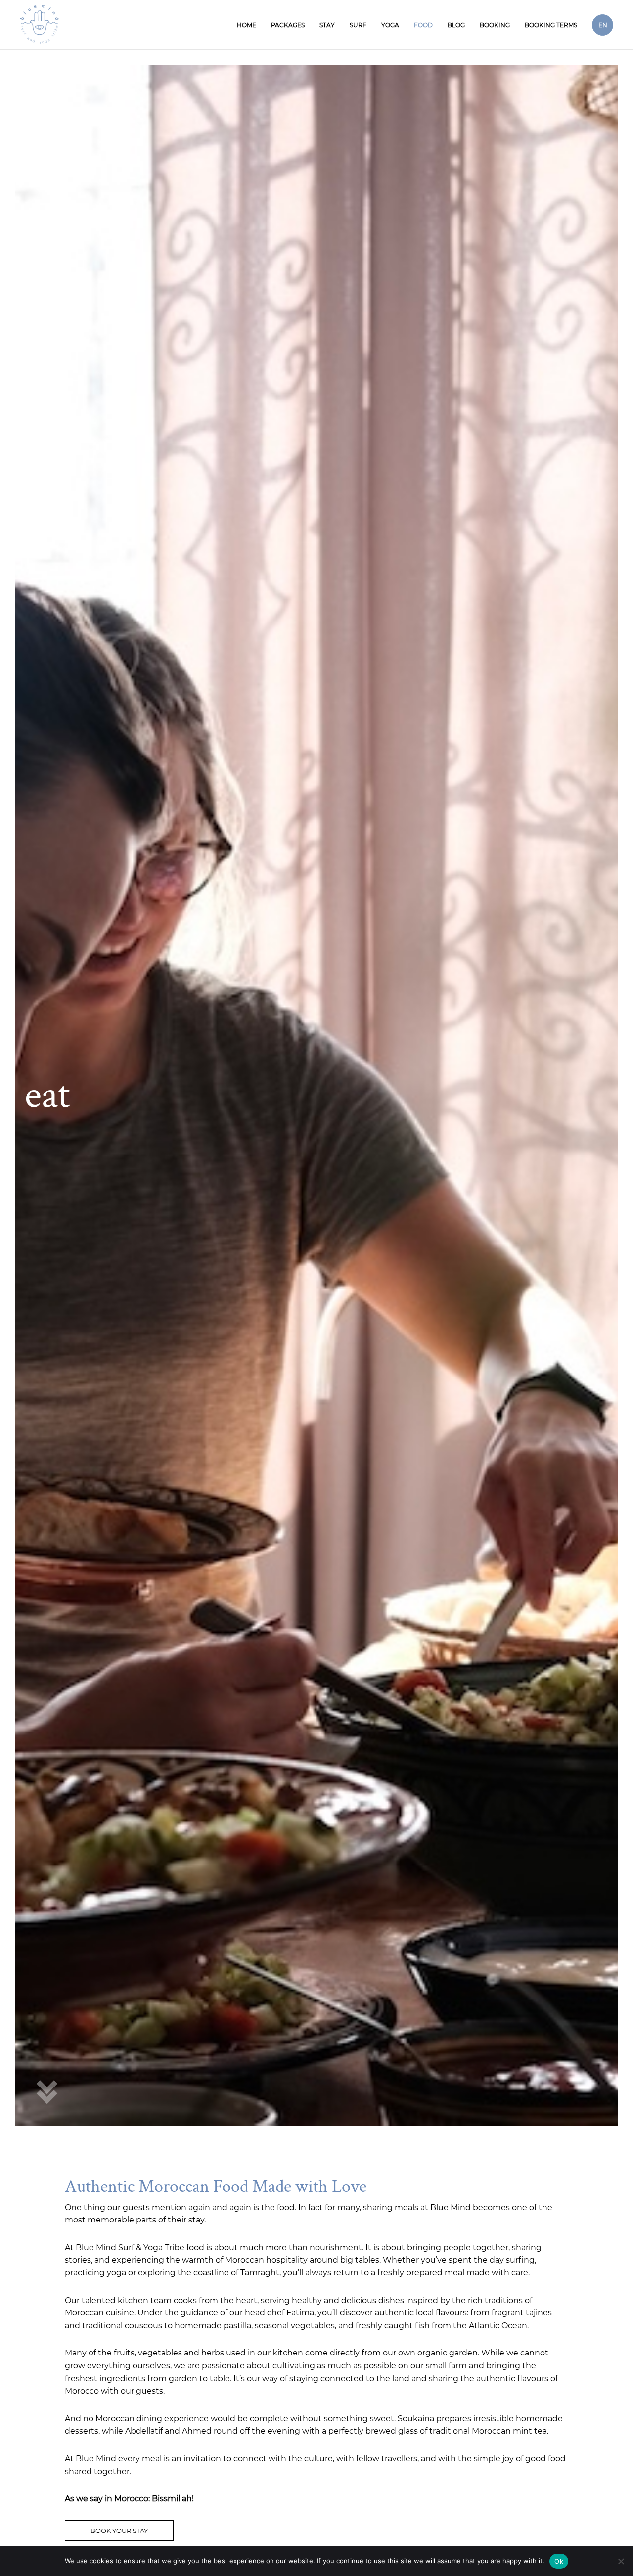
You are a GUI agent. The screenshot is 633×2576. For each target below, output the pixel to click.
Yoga (390, 25)
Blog (456, 25)
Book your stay (119, 2531)
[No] (621, 2561)
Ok (559, 2561)
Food (423, 25)
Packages (288, 25)
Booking (495, 25)
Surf (358, 25)
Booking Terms (551, 25)
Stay (327, 25)
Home (247, 25)
